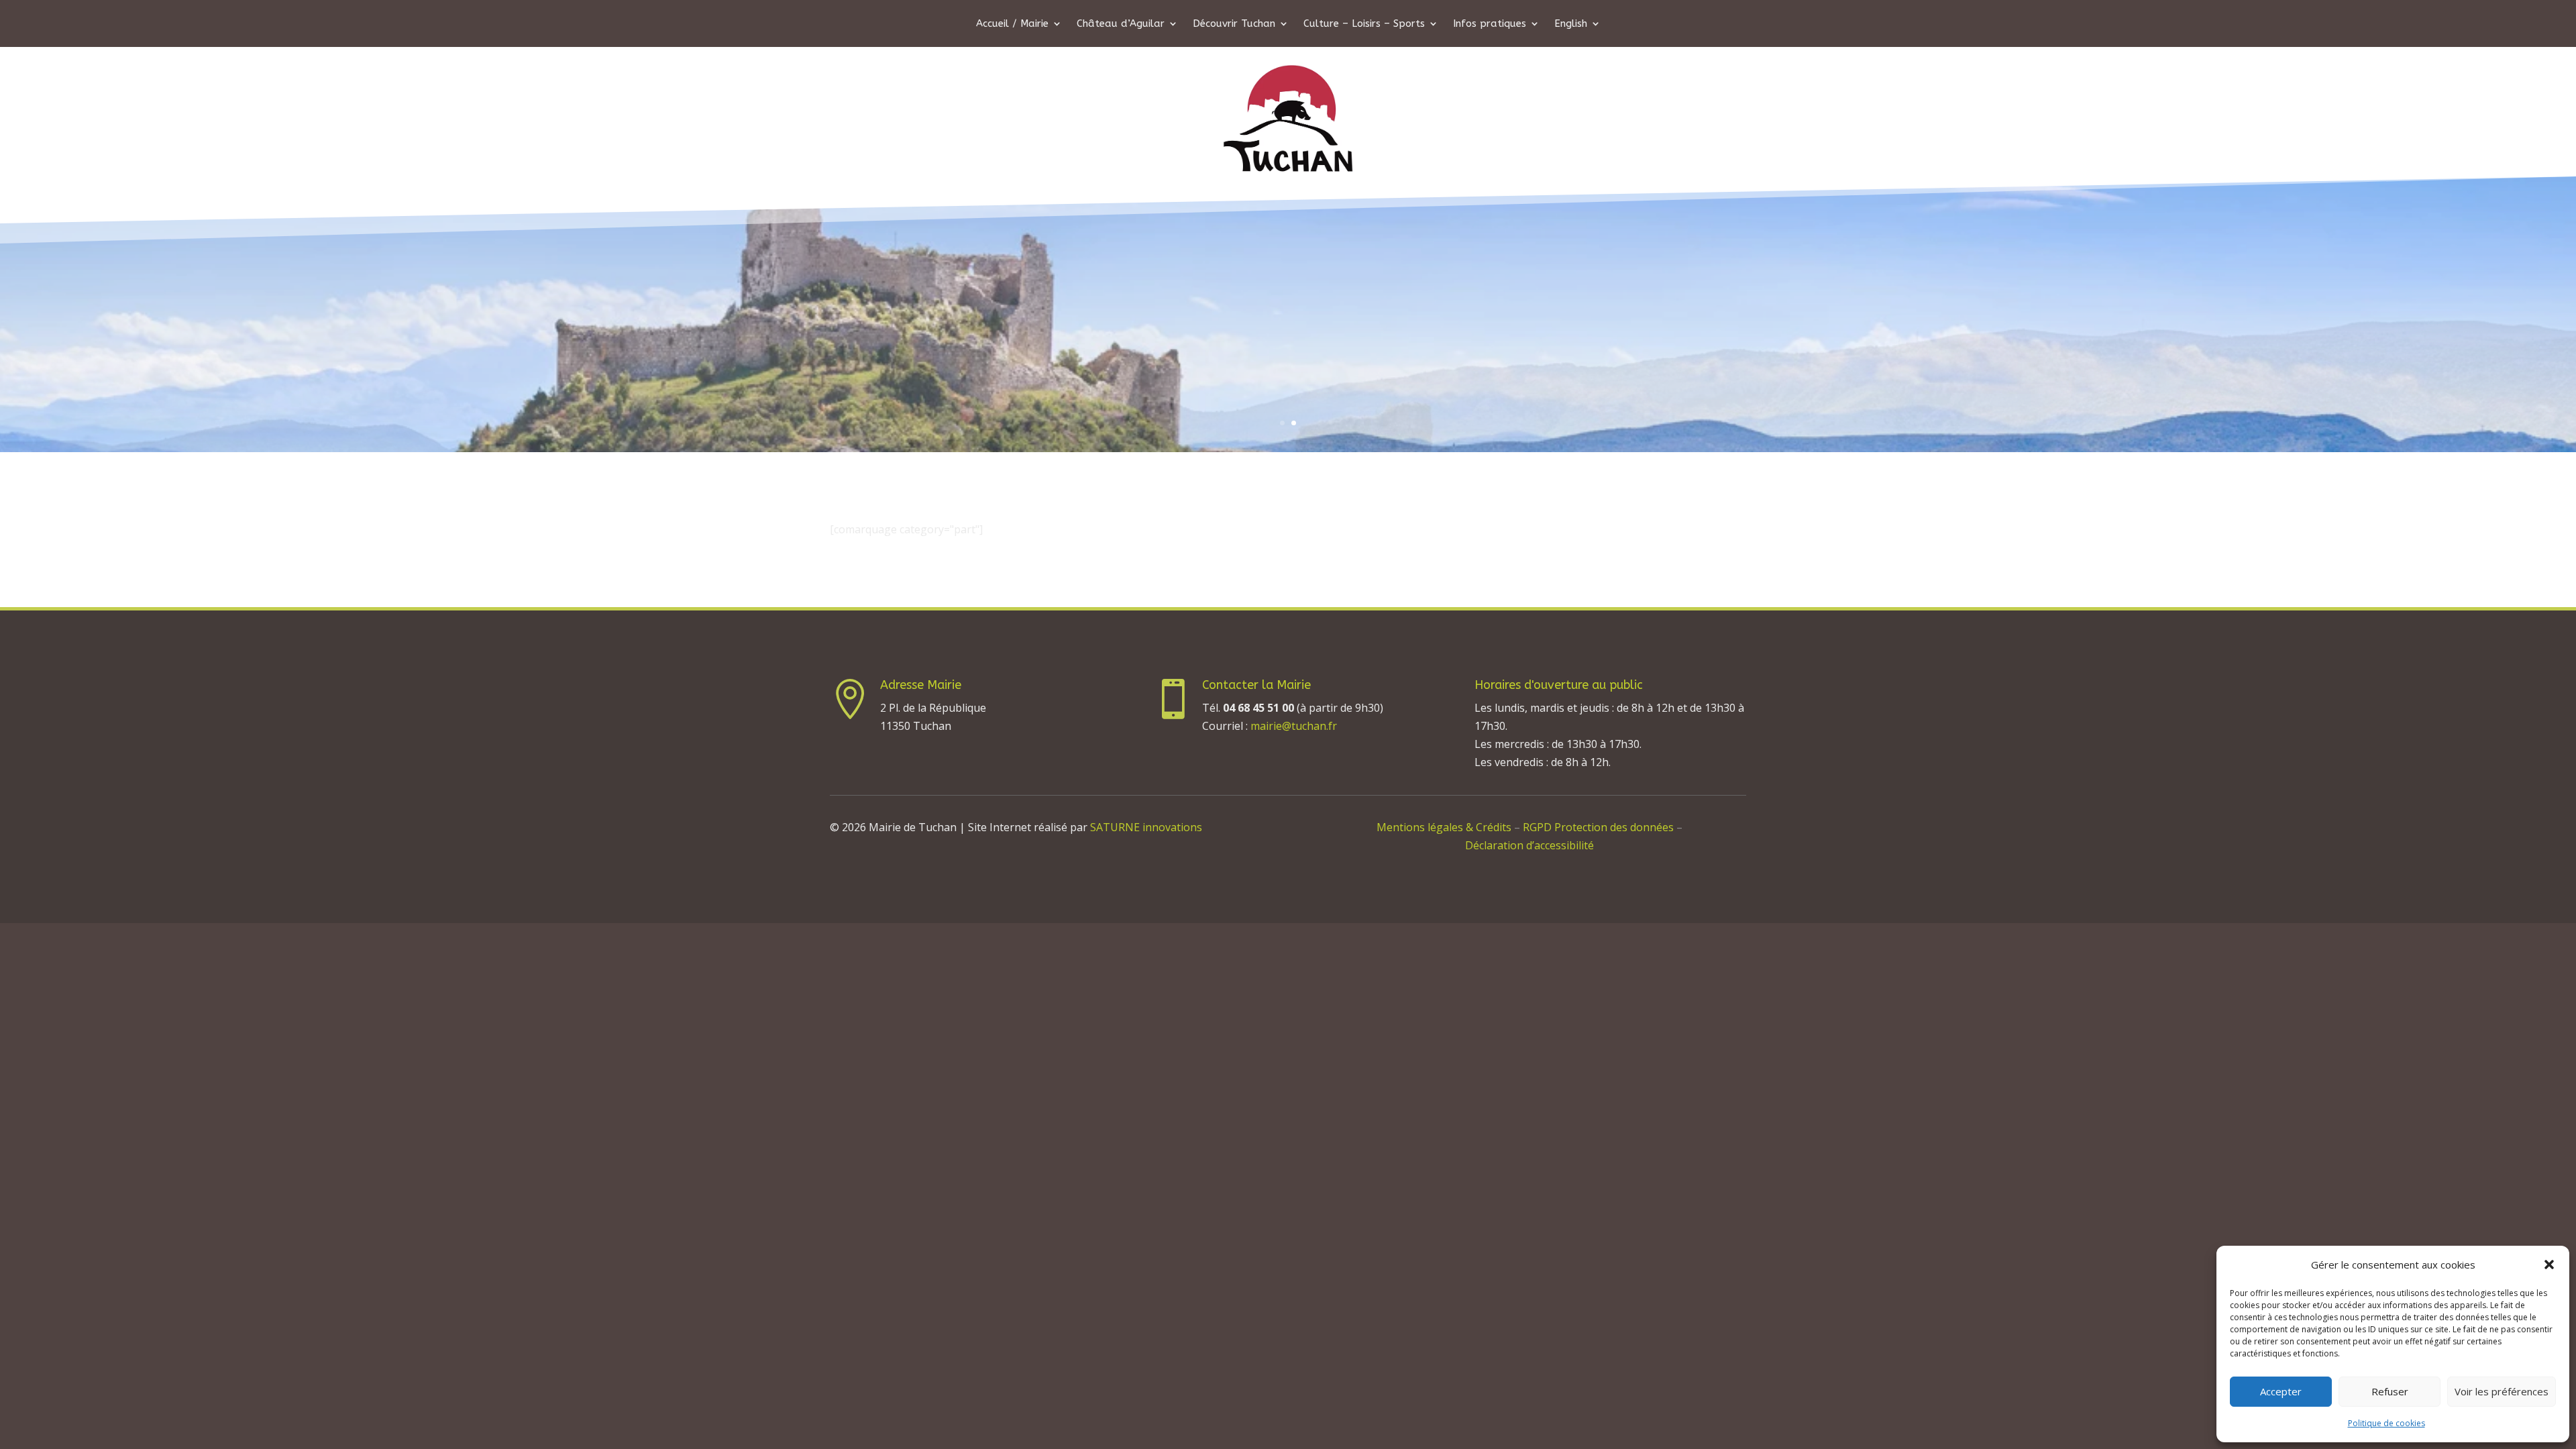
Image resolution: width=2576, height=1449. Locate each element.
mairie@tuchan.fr (1294, 726)
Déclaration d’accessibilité (1529, 845)
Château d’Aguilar (1121, 24)
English (1571, 24)
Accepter (2281, 1391)
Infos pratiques (1490, 24)
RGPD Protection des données (1600, 827)
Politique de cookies (2386, 1423)
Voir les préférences (2502, 1391)
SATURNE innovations (1146, 827)
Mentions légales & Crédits (1444, 827)
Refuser (2390, 1391)
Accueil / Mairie (1012, 24)
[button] (2549, 1265)
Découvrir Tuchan (1234, 24)
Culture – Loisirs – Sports (1364, 24)
